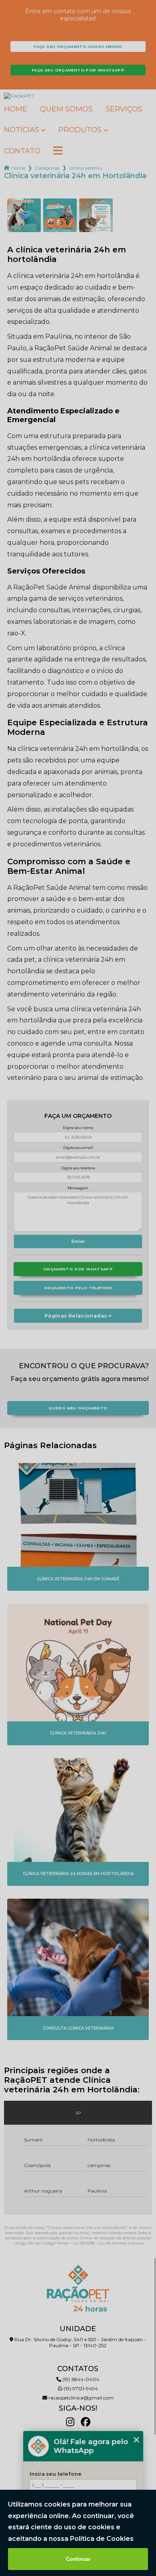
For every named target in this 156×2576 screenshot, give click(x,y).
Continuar (78, 2559)
